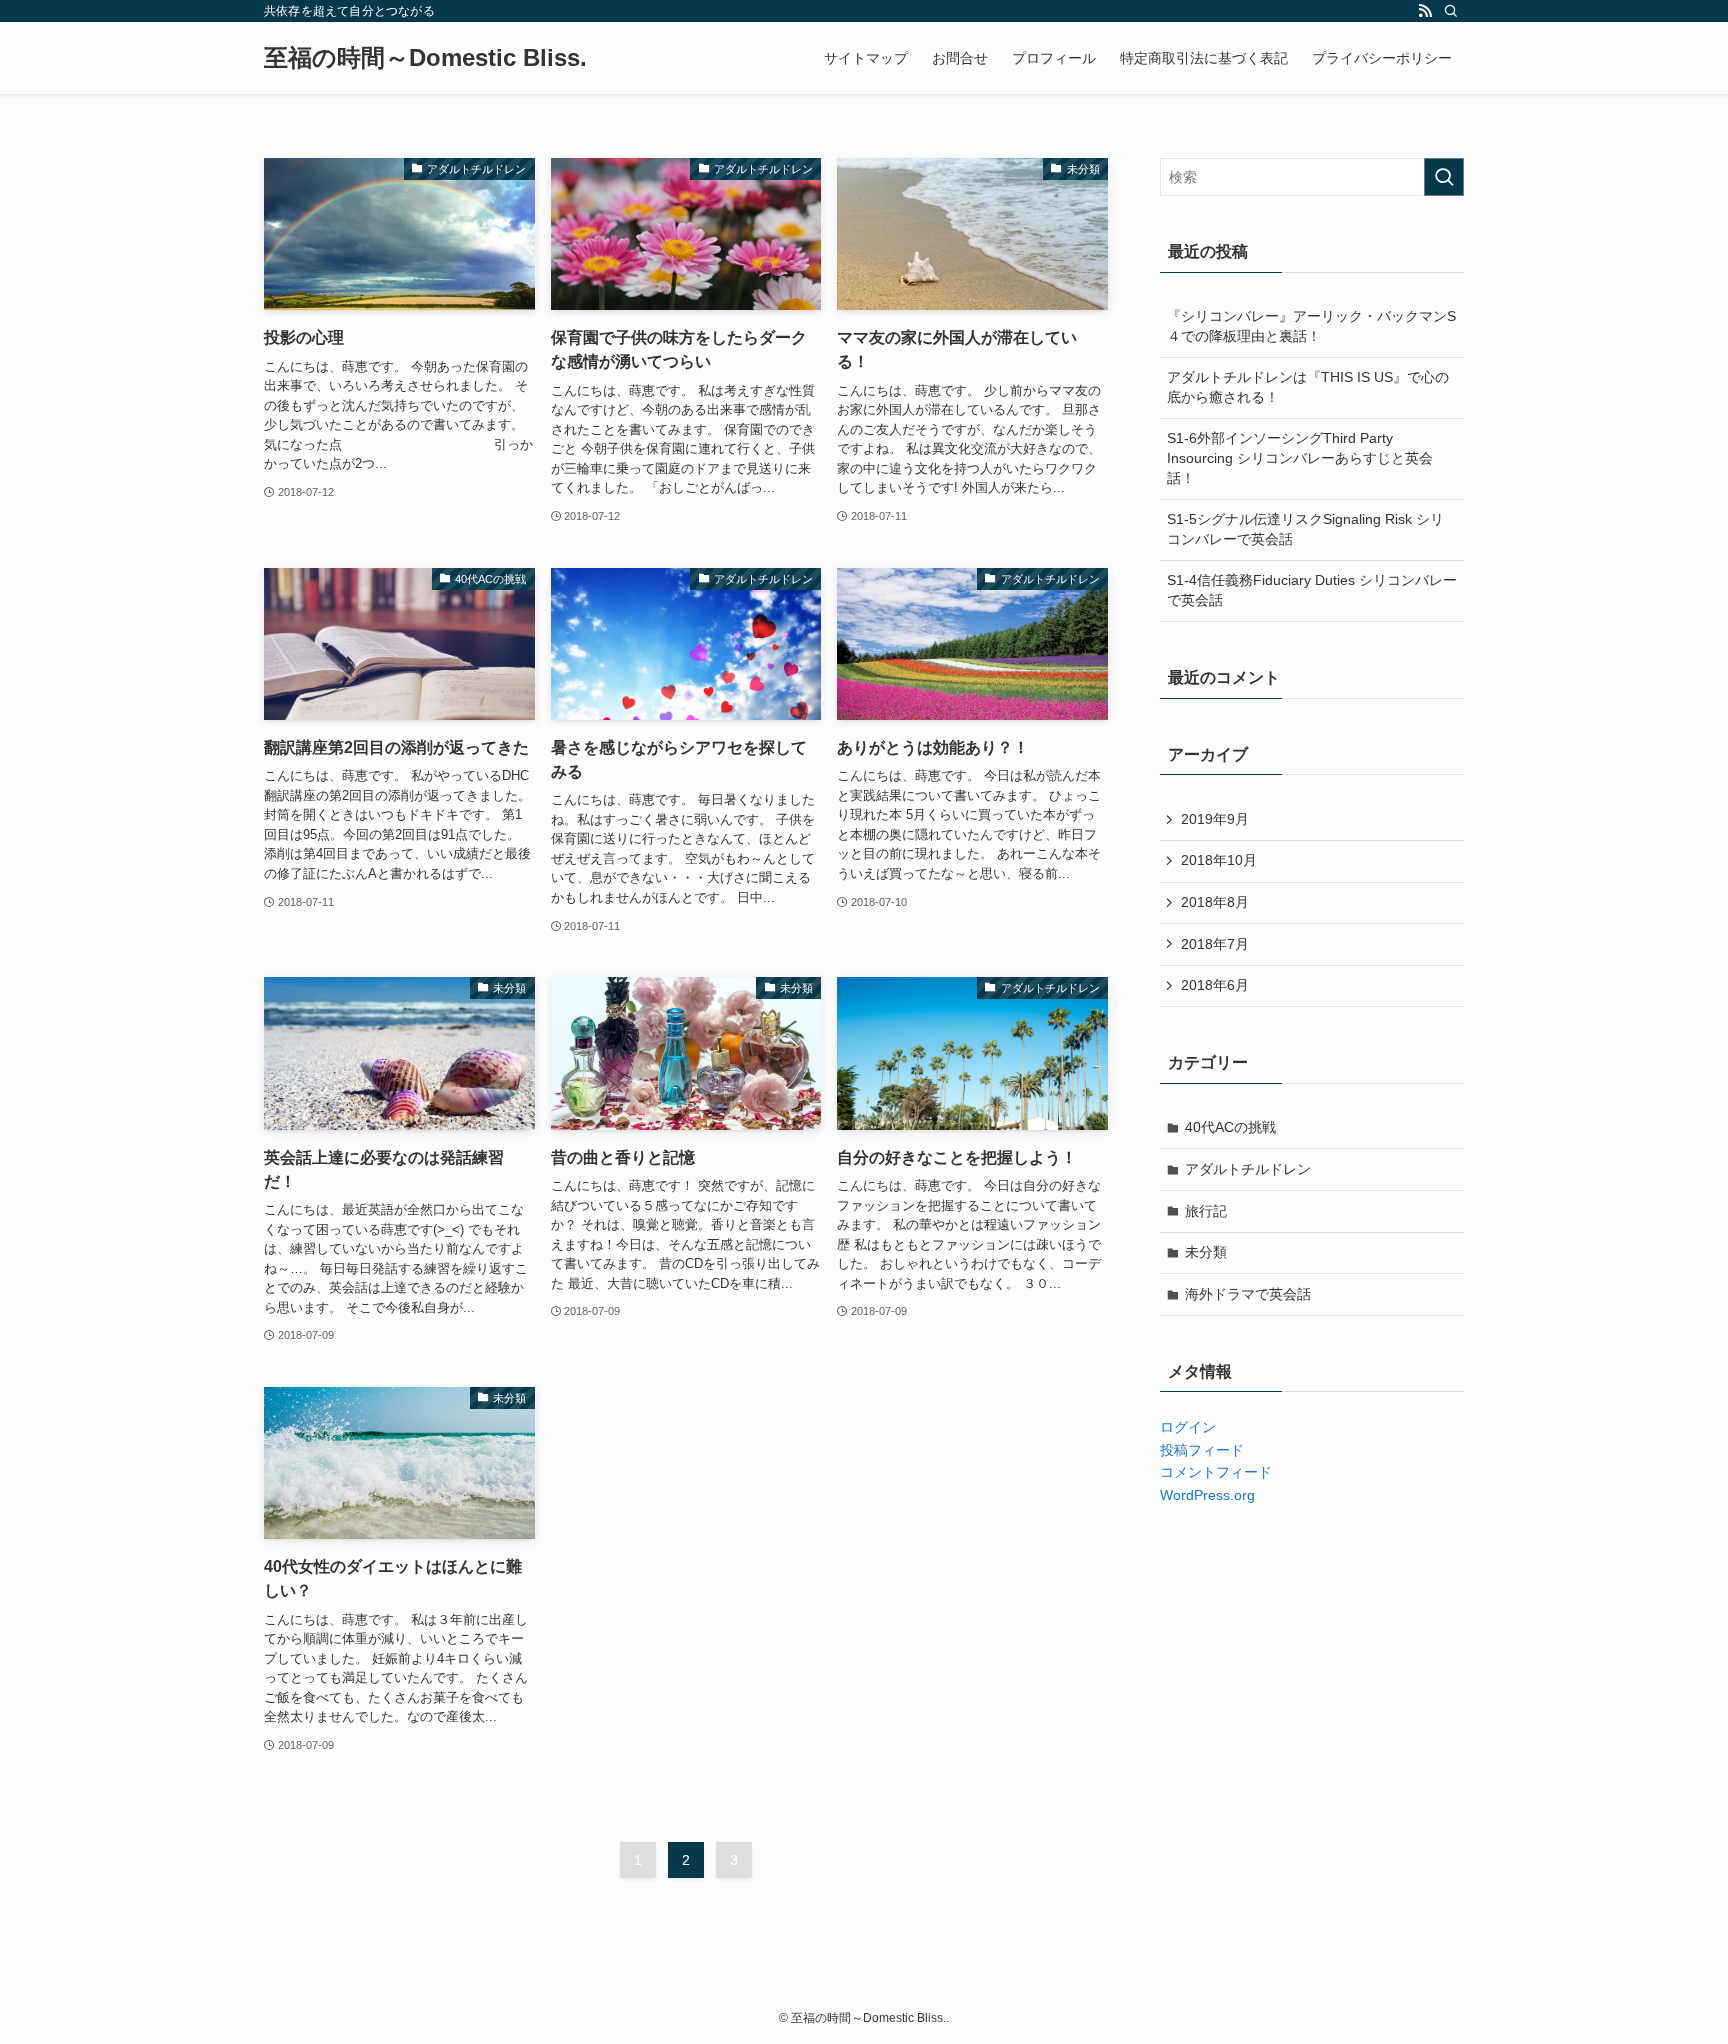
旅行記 (1206, 1211)
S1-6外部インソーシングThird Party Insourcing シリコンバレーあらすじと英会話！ (1300, 457)
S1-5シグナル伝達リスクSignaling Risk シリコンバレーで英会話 (1305, 529)
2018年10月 (1219, 860)
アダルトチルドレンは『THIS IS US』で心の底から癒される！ (1308, 387)
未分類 (1206, 1252)
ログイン (1188, 1427)
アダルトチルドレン (1248, 1169)
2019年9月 (1215, 819)
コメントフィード (1216, 1472)
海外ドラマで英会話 (1248, 1294)
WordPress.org (1207, 1495)
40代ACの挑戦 (1230, 1127)
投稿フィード (1202, 1450)
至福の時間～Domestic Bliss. (425, 58)
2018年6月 (1215, 985)
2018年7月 (1215, 944)
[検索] (1451, 11)
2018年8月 (1215, 902)
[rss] (1425, 11)
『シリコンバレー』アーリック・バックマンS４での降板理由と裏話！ (1311, 326)
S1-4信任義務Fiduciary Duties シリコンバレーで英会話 (1312, 590)
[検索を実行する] (1444, 177)
